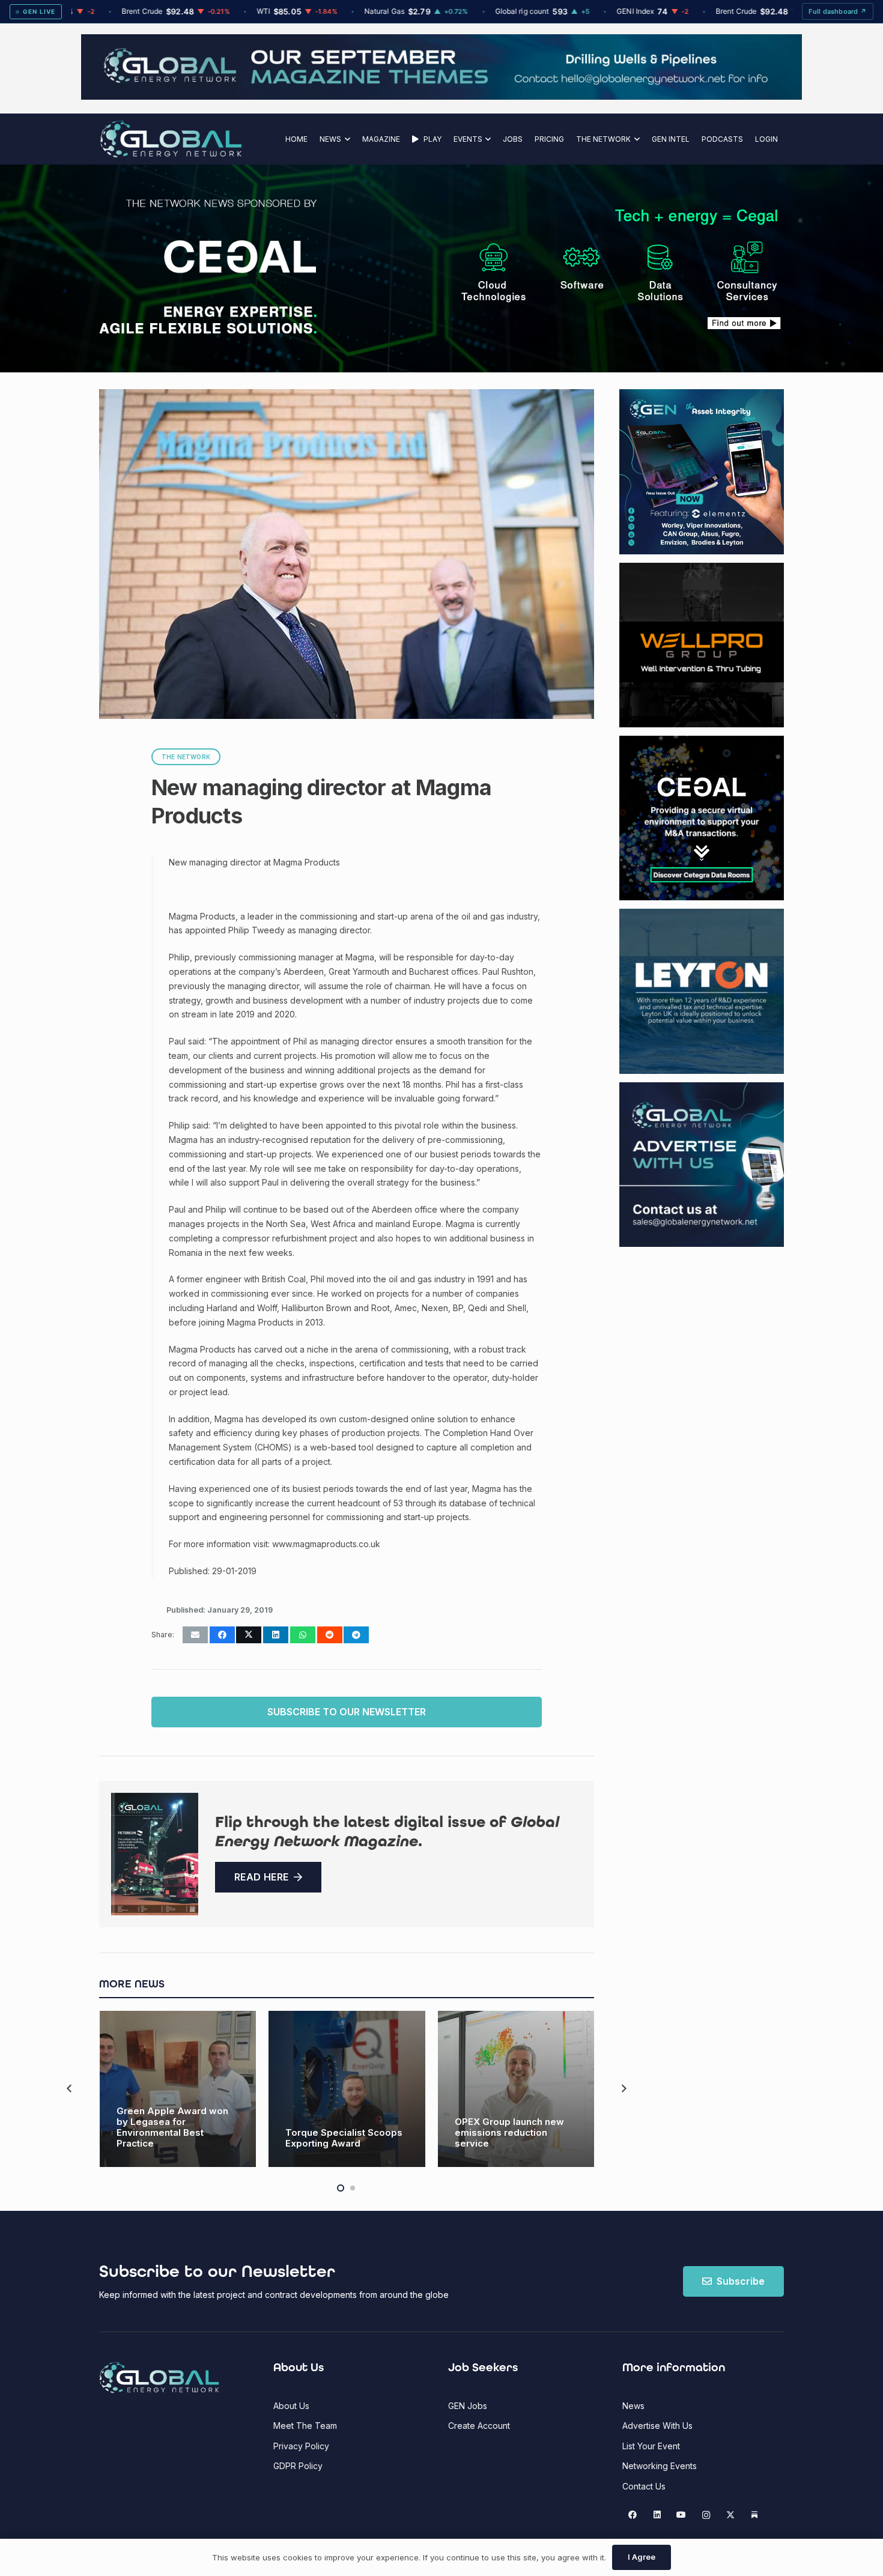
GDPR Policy (298, 2466)
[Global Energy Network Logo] (171, 139)
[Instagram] (706, 2515)
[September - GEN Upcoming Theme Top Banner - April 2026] (441, 96)
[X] (730, 2515)
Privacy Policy (301, 2446)
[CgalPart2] (622, 268)
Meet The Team (305, 2426)
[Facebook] (633, 2515)
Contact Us (644, 2486)
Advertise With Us (657, 2426)
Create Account (479, 2426)
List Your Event (651, 2446)
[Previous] (70, 2089)
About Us (291, 2406)
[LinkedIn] (657, 2515)
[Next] (623, 2089)
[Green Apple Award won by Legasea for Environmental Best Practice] (178, 2089)
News (633, 2406)
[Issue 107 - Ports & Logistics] (155, 1854)
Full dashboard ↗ (838, 11)
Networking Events (660, 2466)
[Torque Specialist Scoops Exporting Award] (347, 2089)
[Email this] (195, 1635)
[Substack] (755, 2515)
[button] (346, 139)
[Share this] (222, 1635)
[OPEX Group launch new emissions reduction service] (516, 2089)
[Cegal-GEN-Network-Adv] (209, 332)
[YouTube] (681, 2515)
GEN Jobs (468, 2406)
